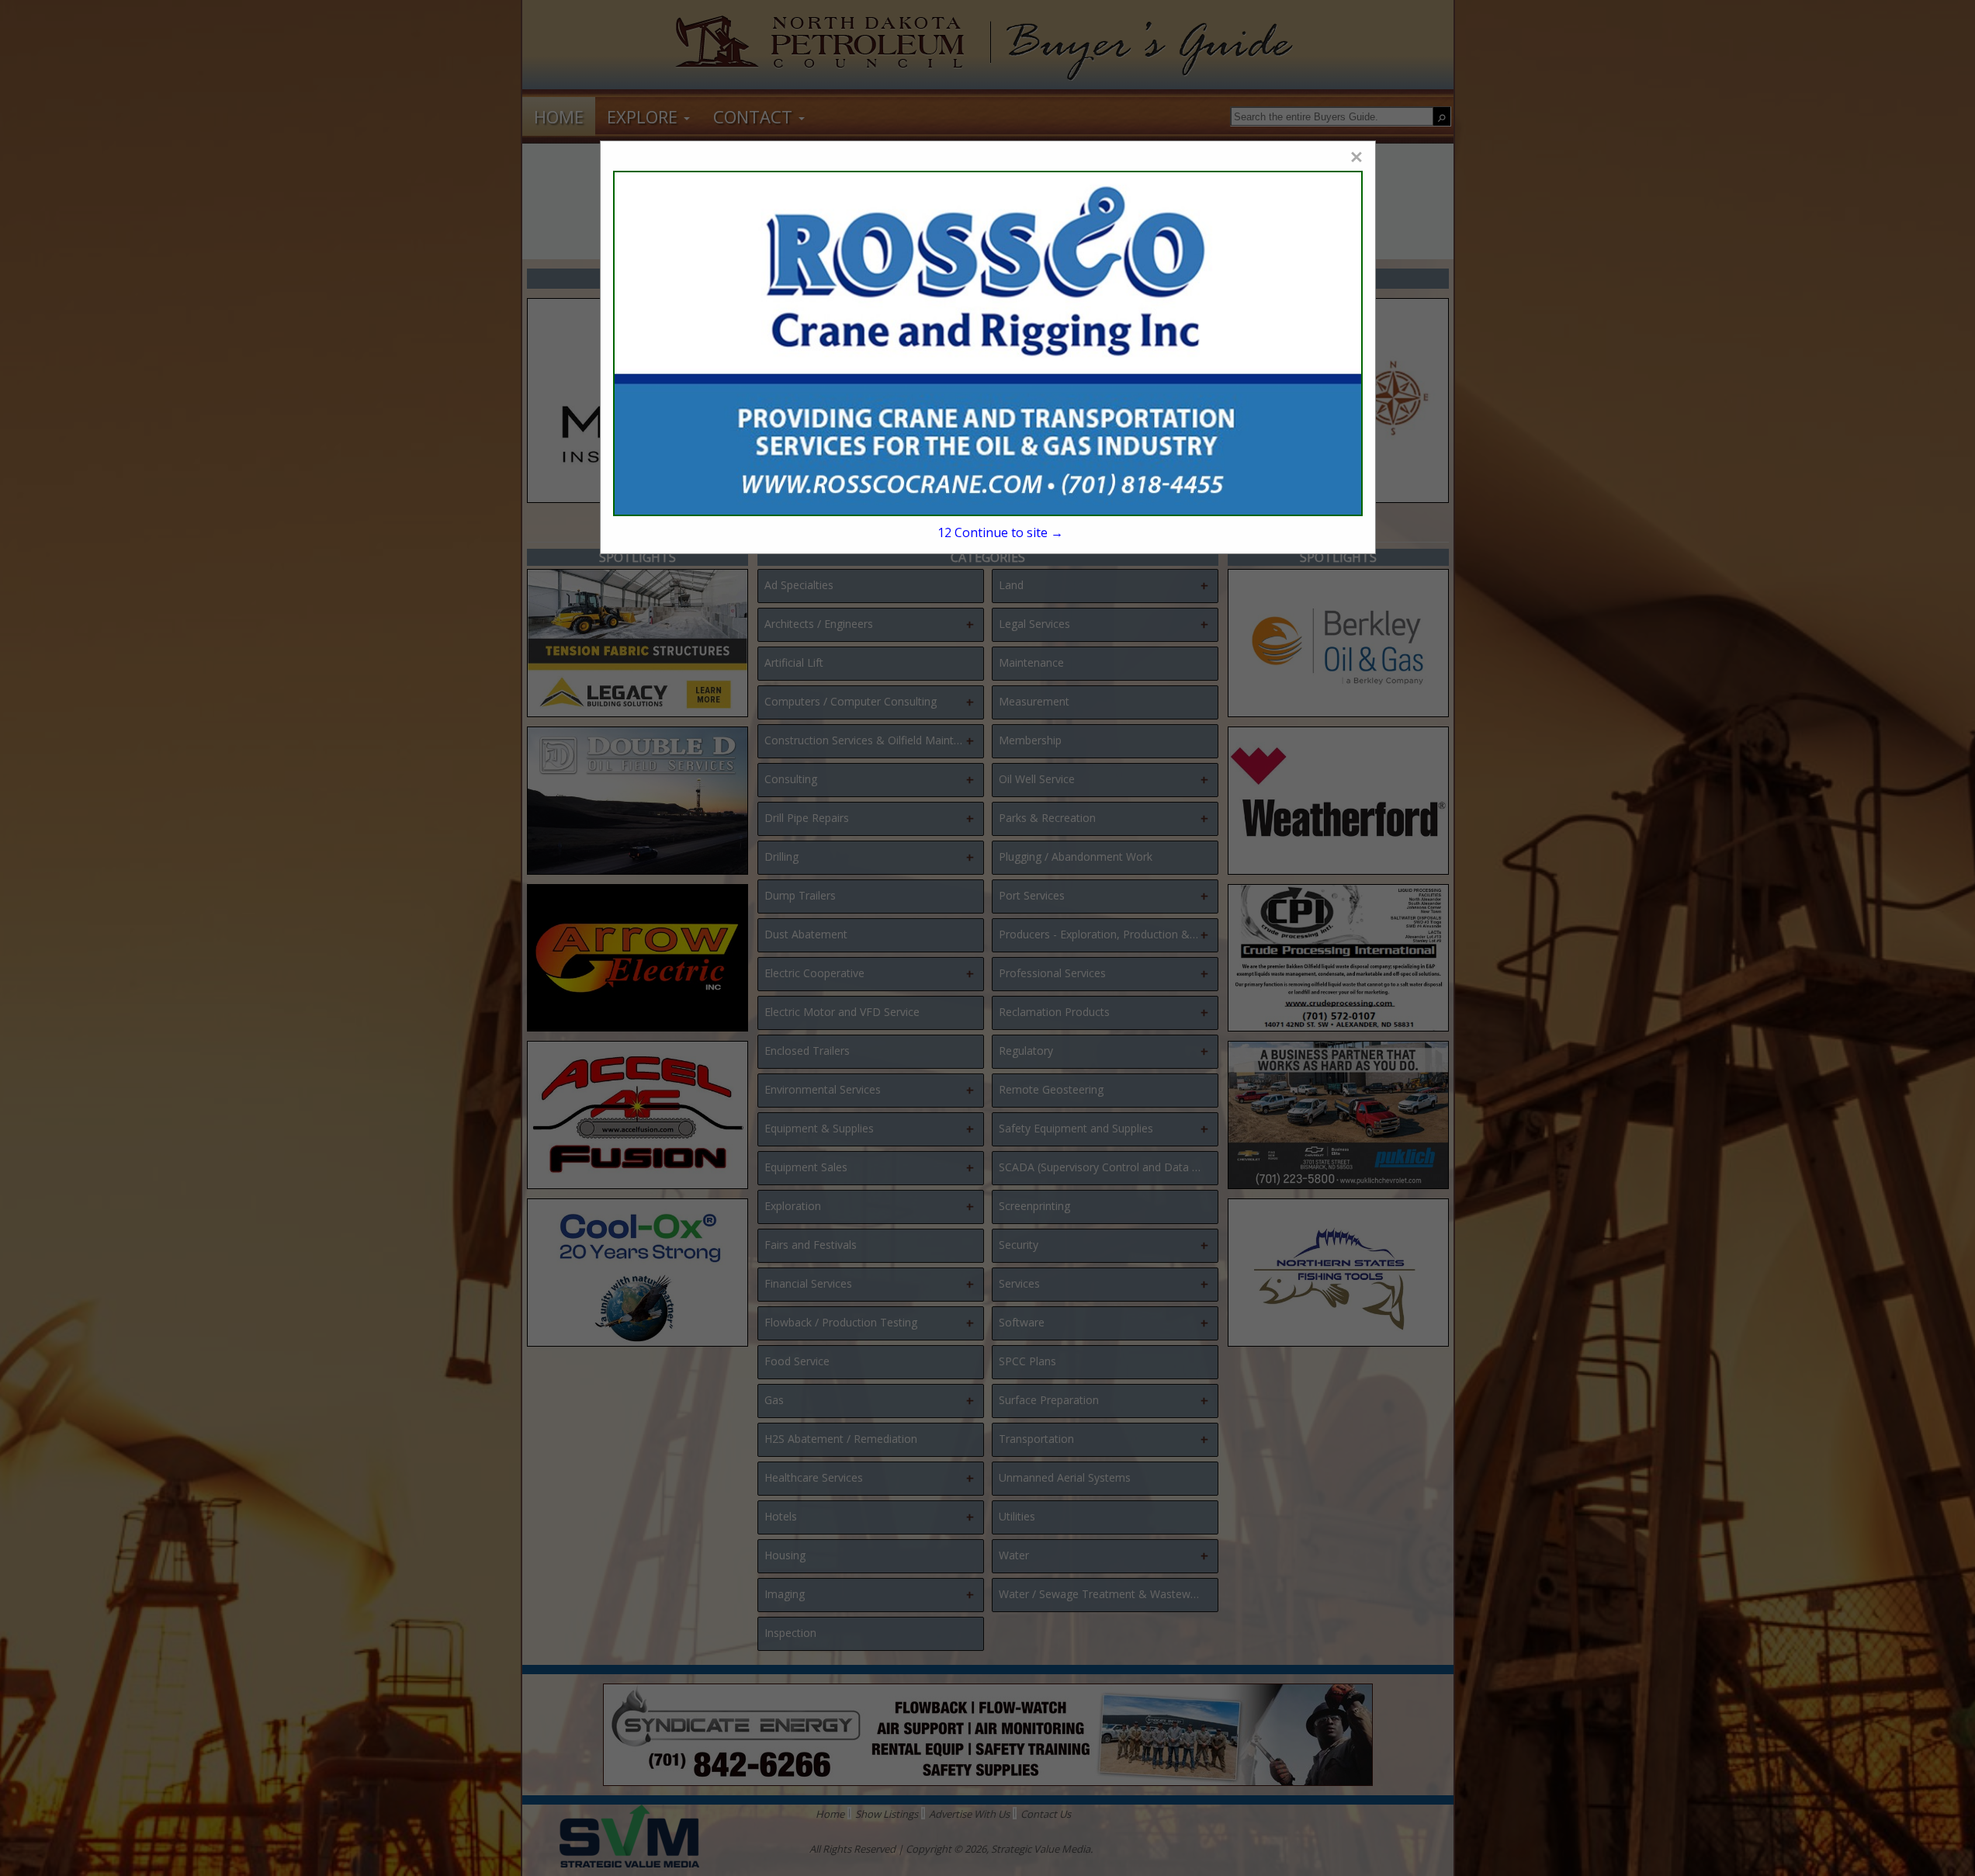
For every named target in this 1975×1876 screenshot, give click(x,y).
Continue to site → (1000, 532)
